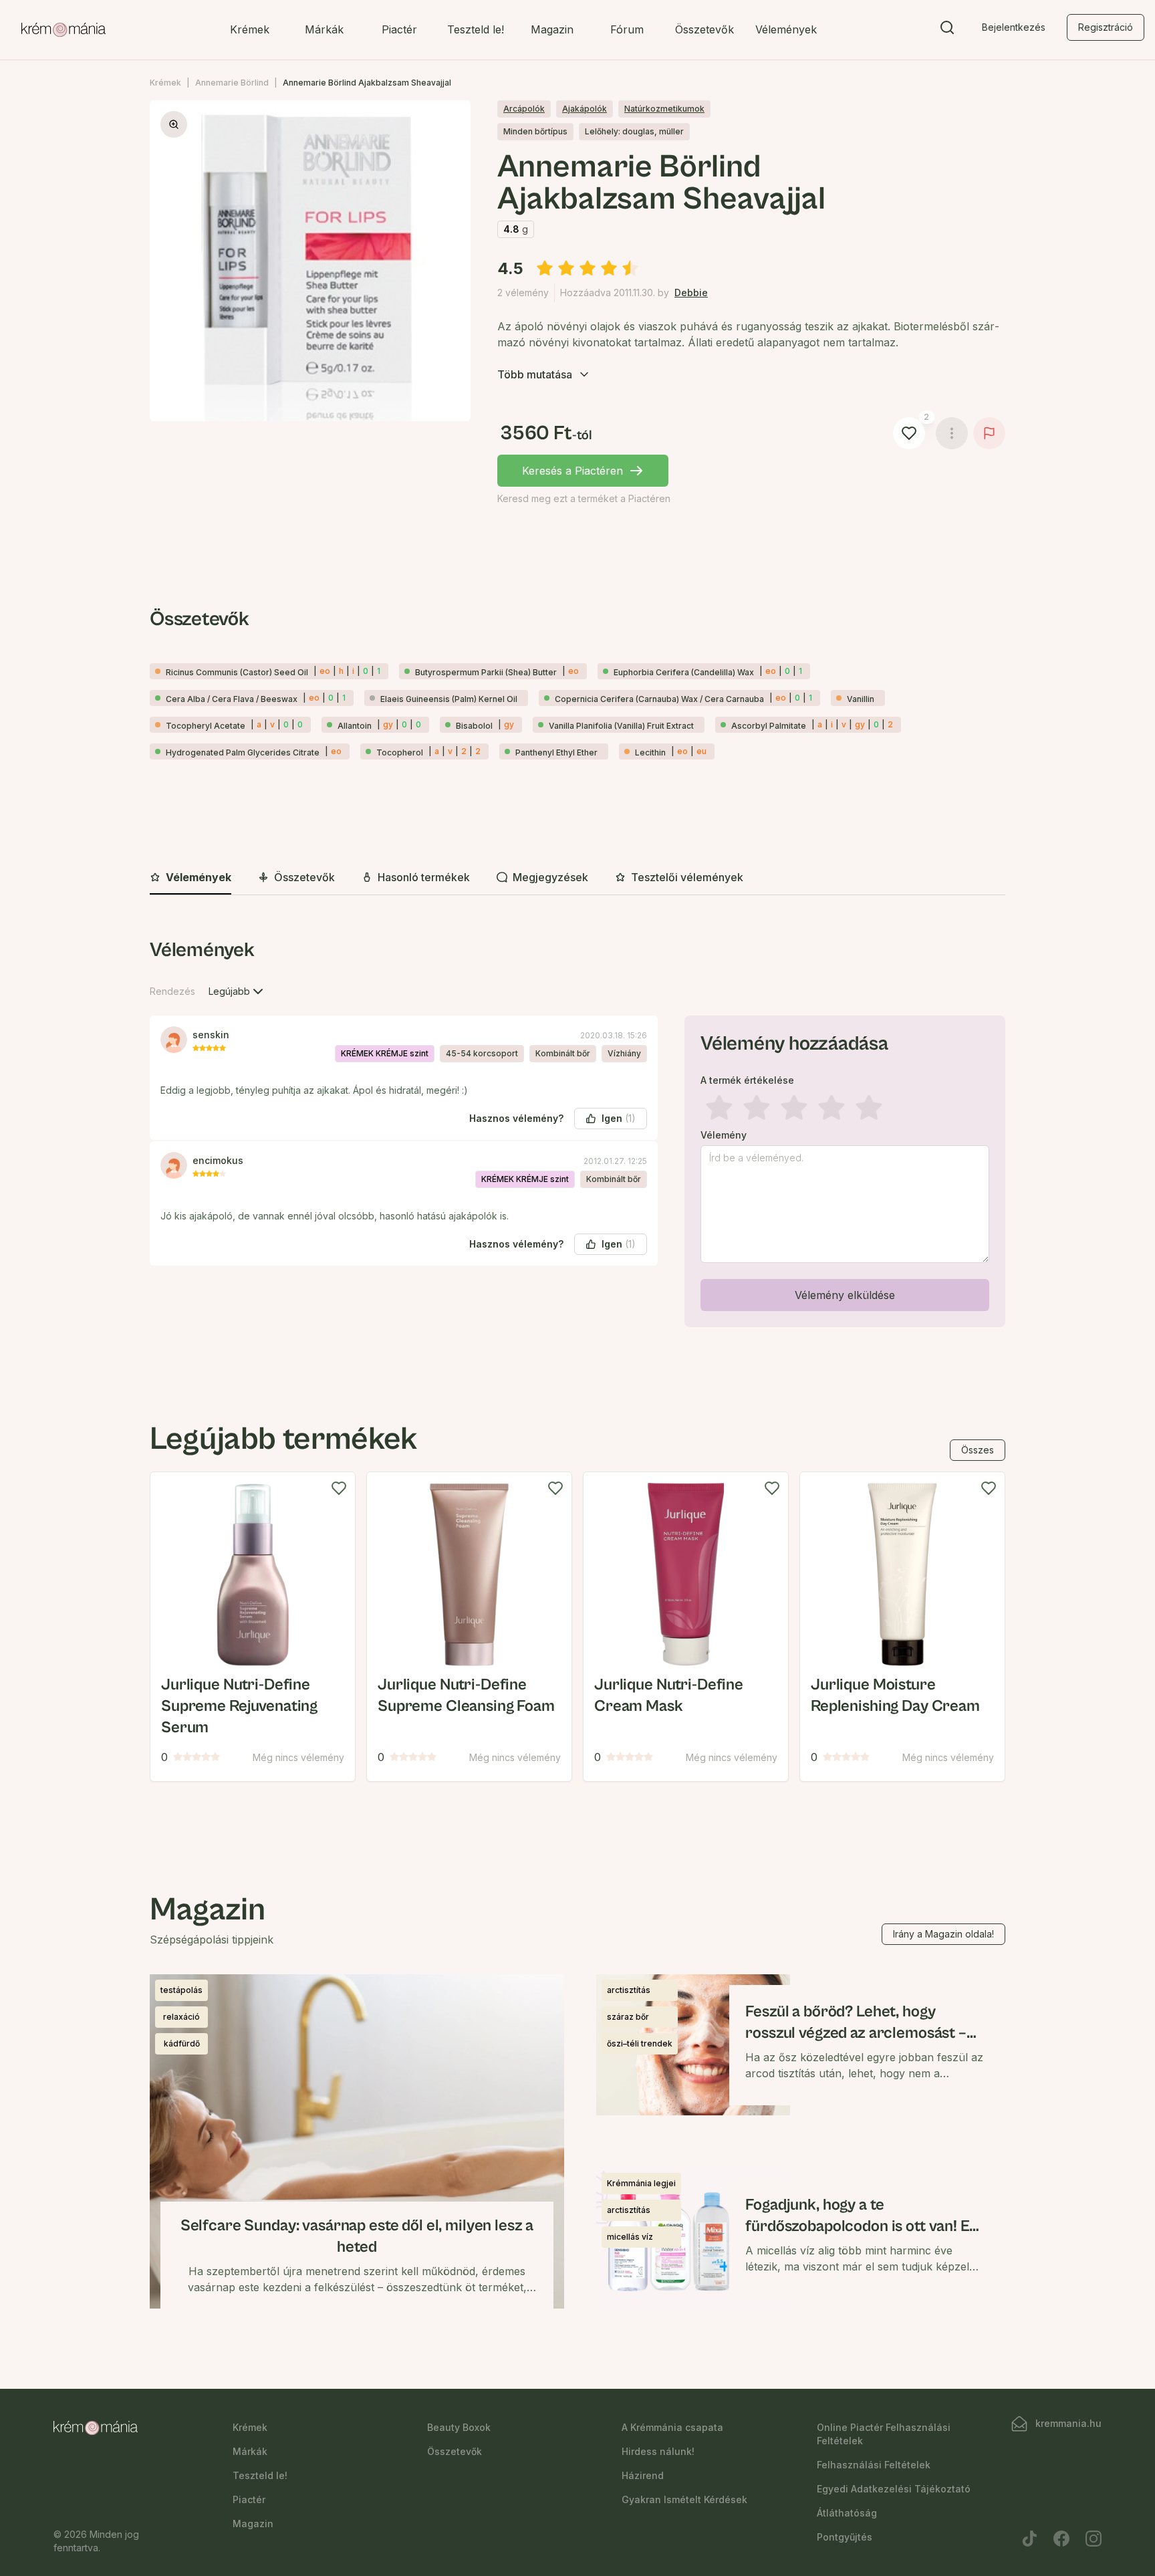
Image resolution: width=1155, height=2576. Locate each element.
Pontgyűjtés (845, 2537)
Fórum (627, 29)
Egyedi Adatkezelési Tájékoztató (894, 2489)
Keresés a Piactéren (572, 471)
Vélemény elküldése (845, 1295)
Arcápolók (524, 109)
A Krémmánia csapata (672, 2427)
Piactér (399, 29)
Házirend (643, 2475)
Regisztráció (1106, 27)
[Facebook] (1061, 2539)
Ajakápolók (585, 109)
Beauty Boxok (459, 2427)
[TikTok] (1029, 2539)
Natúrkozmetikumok (664, 109)
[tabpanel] (577, 1135)
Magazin (552, 29)
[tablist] (577, 878)
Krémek (250, 29)
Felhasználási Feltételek (874, 2465)
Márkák (324, 29)
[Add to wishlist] (339, 1488)
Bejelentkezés (1014, 27)
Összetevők (704, 29)
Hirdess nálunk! (658, 2451)
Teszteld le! (476, 29)
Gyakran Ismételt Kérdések (684, 2499)
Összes (978, 1450)
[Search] (947, 30)
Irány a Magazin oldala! (943, 1934)
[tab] (190, 878)
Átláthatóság (847, 2513)
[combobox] (237, 991)
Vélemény (724, 1135)
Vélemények (786, 29)
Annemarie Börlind (232, 83)
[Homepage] (63, 30)
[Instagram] (1094, 2539)
